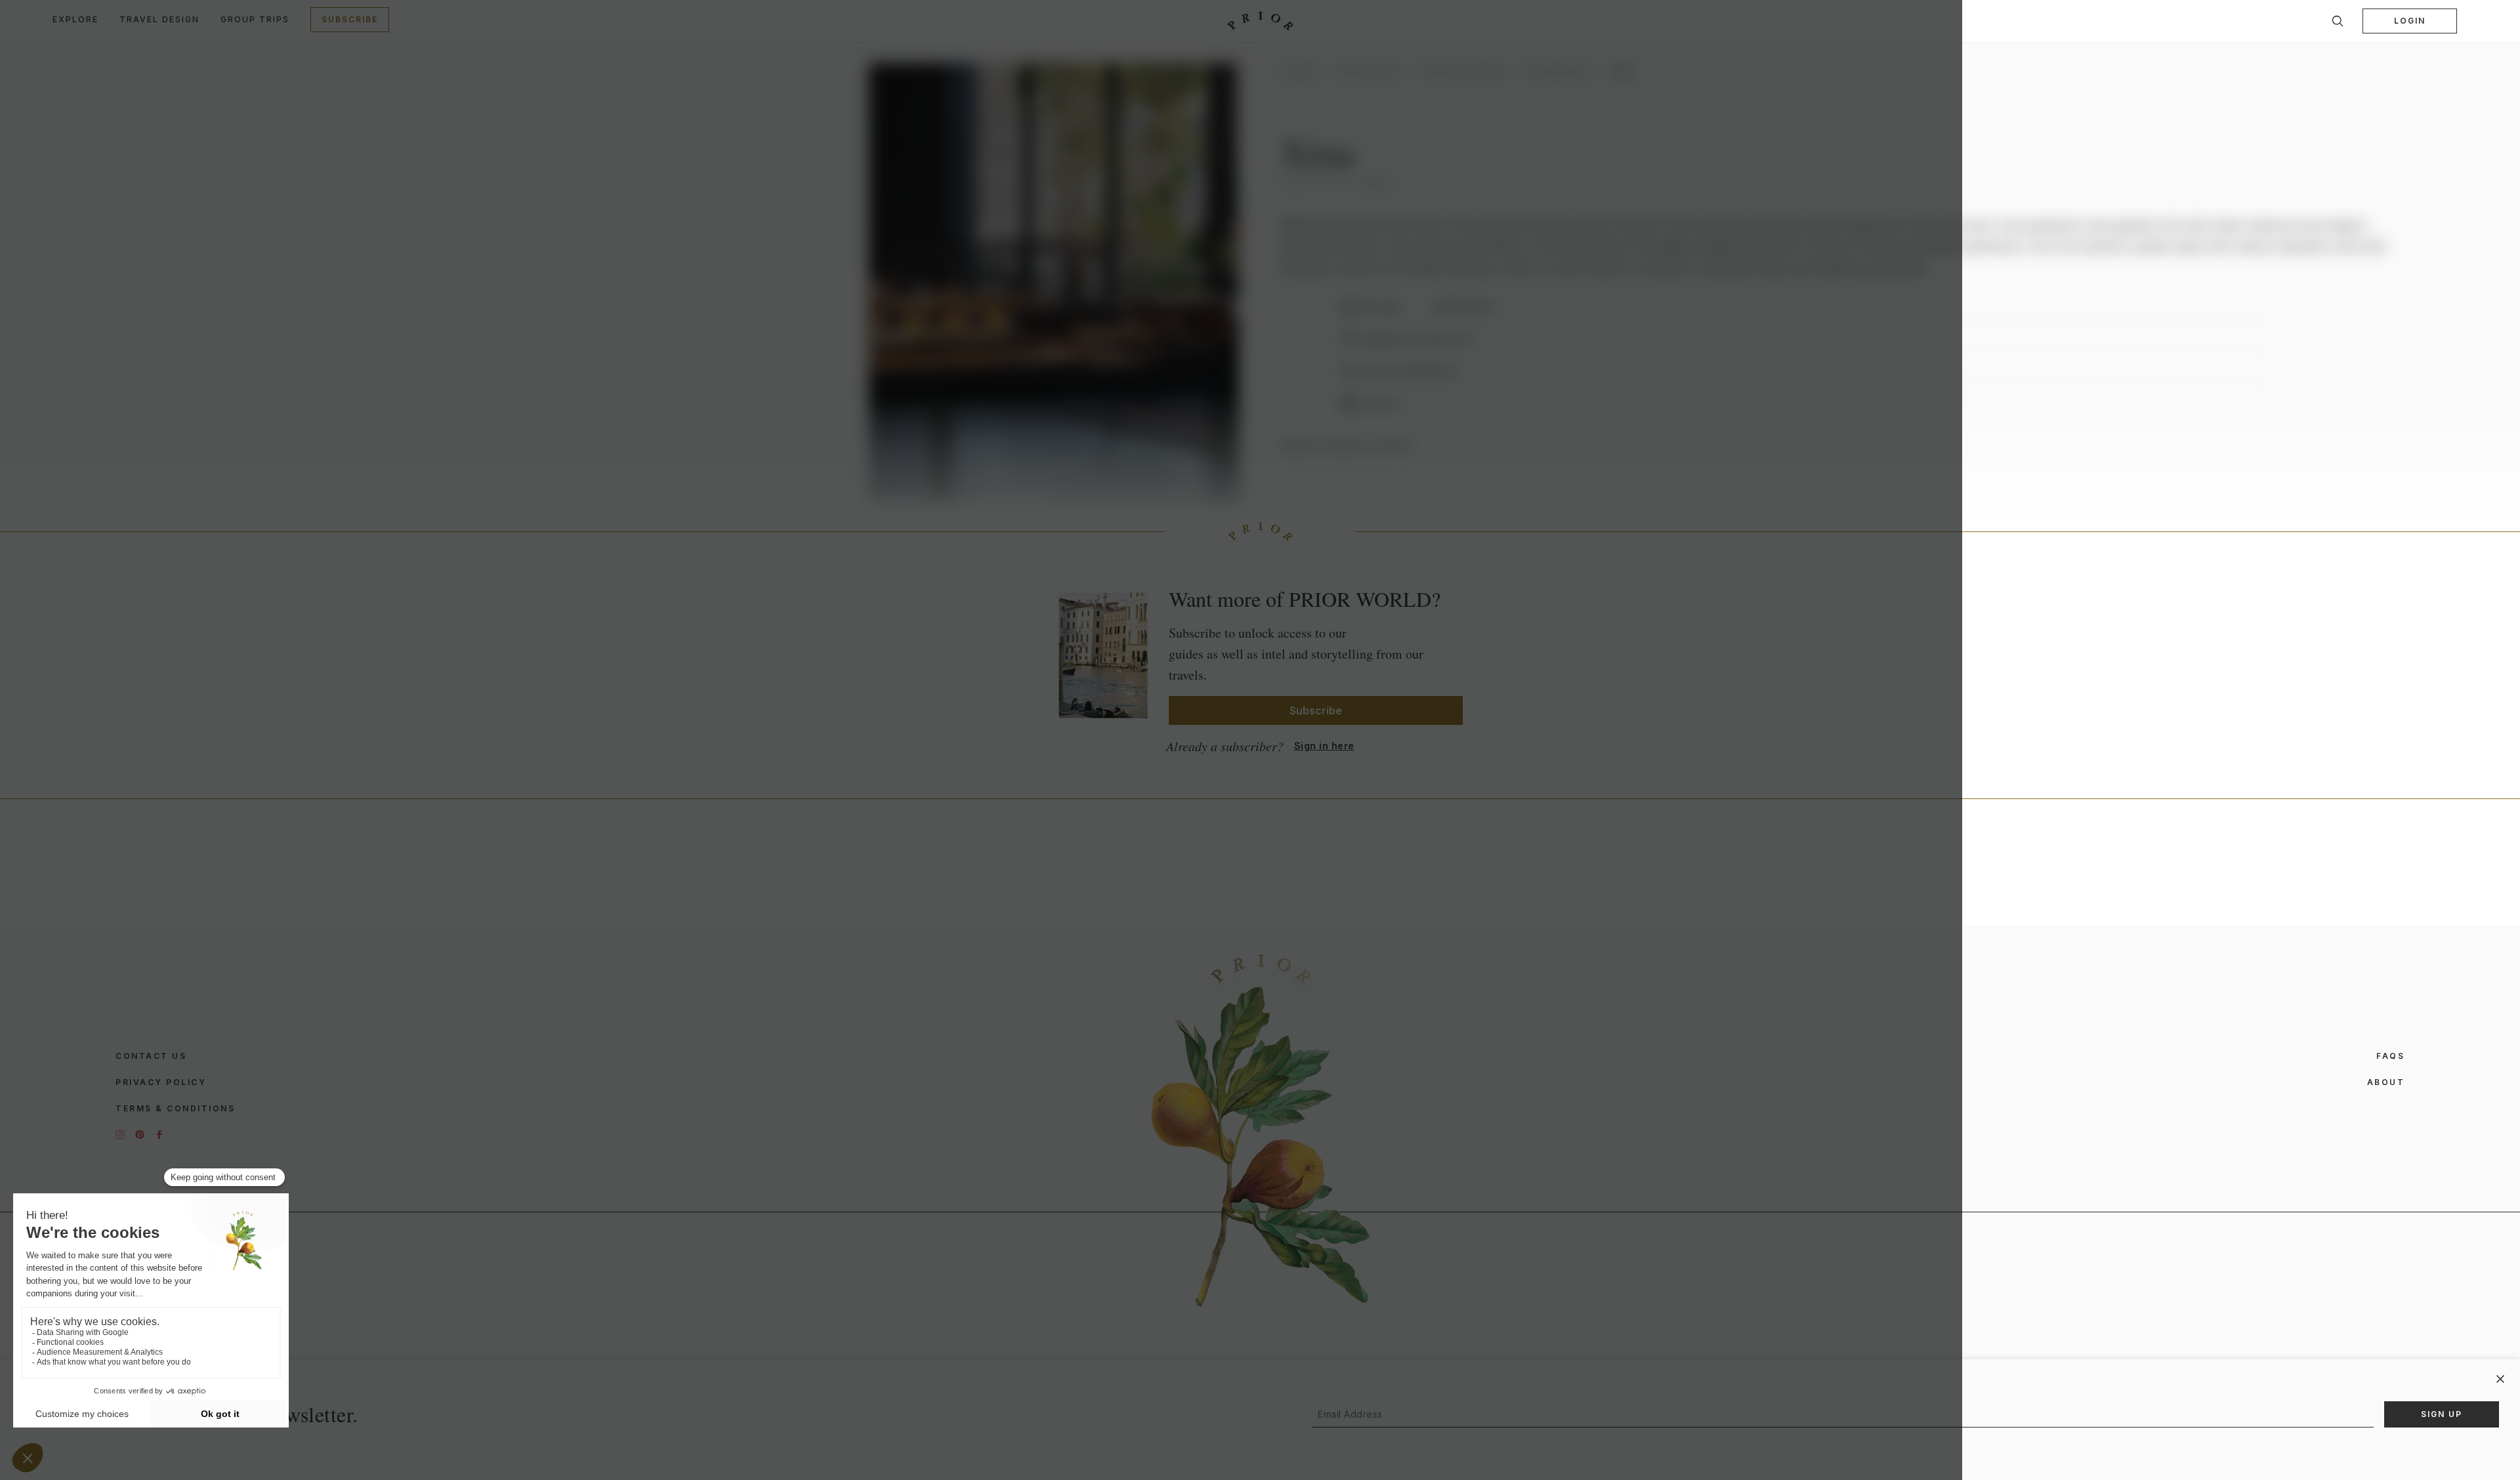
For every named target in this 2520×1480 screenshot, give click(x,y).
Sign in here (1324, 746)
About (2386, 1082)
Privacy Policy (161, 1082)
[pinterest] (140, 1134)
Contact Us (151, 1056)
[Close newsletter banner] (2500, 1379)
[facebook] (159, 1134)
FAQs (2390, 1056)
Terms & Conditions (175, 1108)
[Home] (1260, 21)
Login (2410, 21)
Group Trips (255, 19)
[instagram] (120, 1134)
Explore (75, 19)
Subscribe (350, 19)
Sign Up (2442, 1414)
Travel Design (159, 19)
